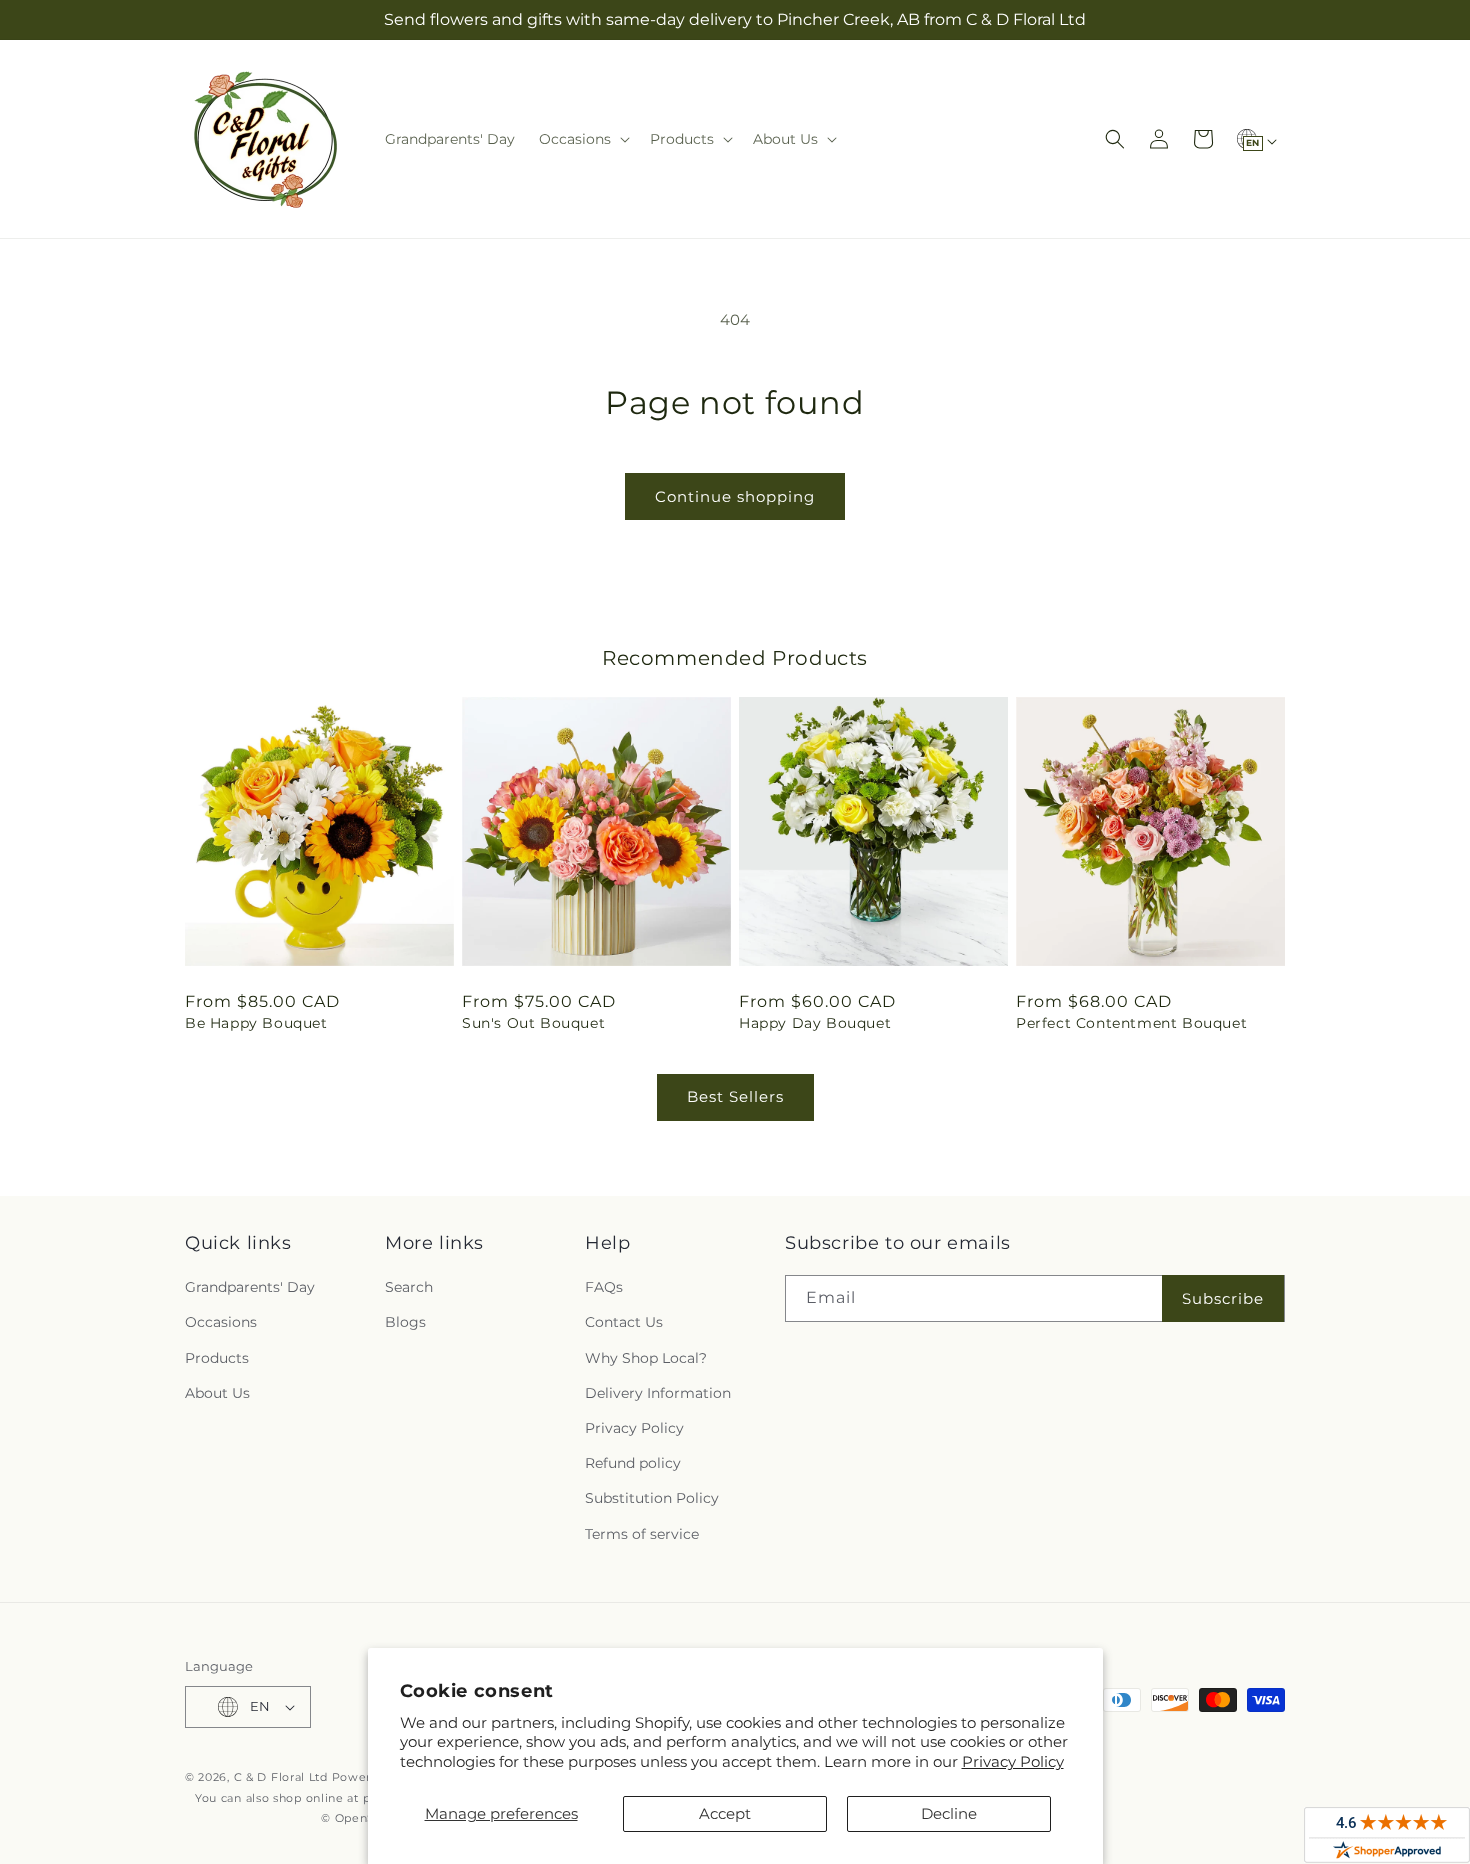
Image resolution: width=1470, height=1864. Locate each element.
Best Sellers (735, 1096)
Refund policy (633, 1463)
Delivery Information (658, 1393)
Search (409, 1287)
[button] (582, 139)
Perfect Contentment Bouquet (1131, 1023)
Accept (725, 1813)
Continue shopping (735, 496)
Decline (949, 1813)
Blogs (405, 1322)
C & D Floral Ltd (281, 1777)
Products (217, 1358)
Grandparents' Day (250, 1287)
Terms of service (642, 1534)
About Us (217, 1393)
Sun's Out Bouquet (533, 1023)
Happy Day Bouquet (815, 1023)
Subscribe (1223, 1298)
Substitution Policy (652, 1498)
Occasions (221, 1322)
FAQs (604, 1287)
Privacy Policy (1013, 1761)
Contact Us (624, 1322)
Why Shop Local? (646, 1358)
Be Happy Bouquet (256, 1023)
